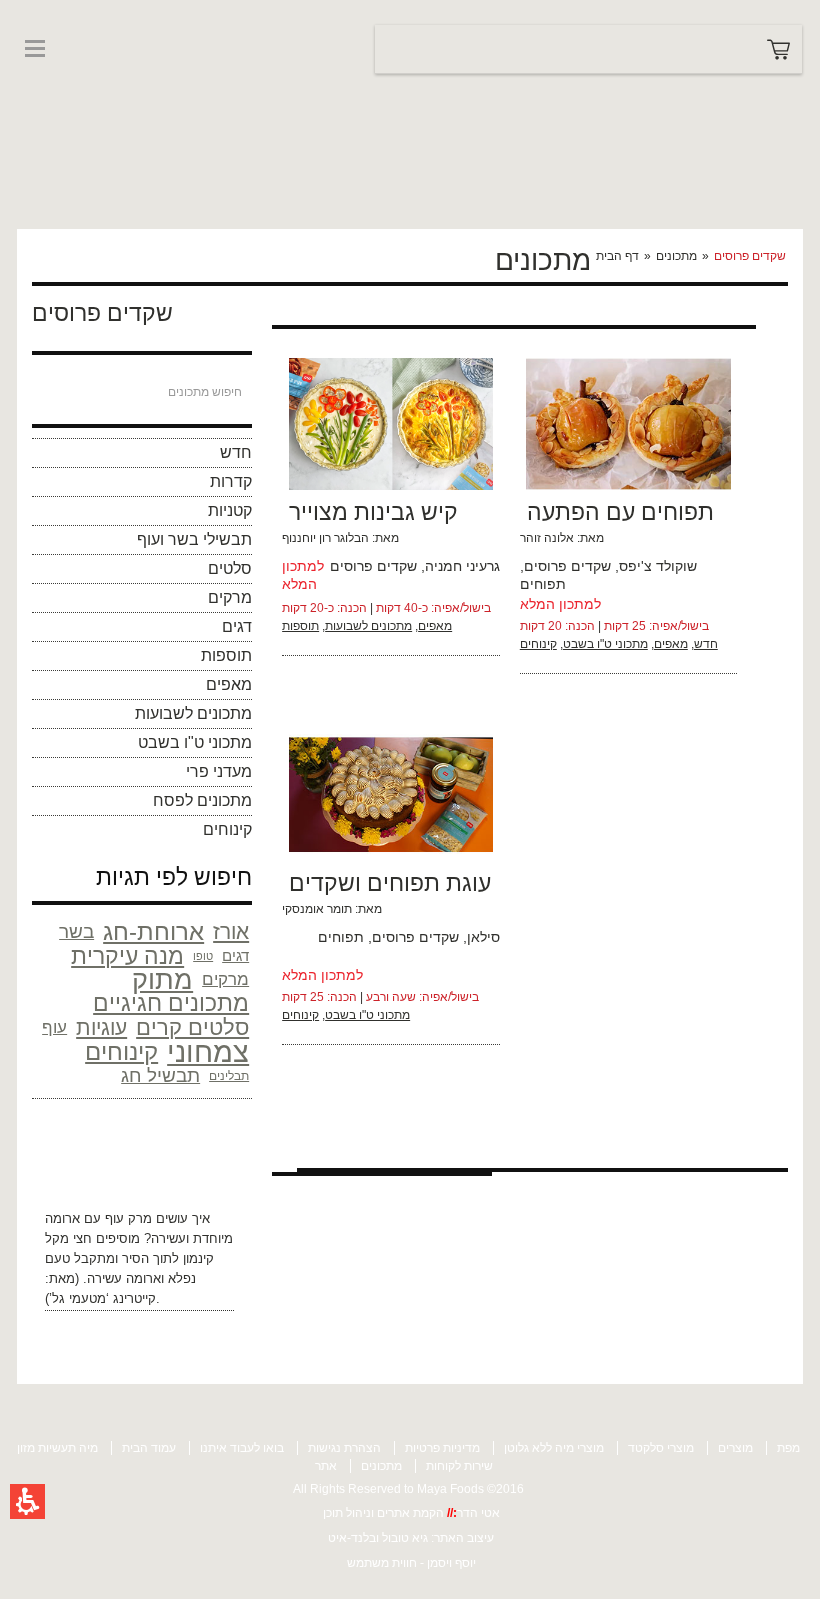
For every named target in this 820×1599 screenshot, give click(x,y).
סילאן (483, 937)
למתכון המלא (560, 604)
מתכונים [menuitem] (381, 1466)
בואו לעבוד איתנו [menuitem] (242, 1448)
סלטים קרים (192, 1028)
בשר (76, 931)
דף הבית (617, 256)
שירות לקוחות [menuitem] (459, 1466)
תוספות (226, 655)
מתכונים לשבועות (193, 713)
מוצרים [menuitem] (735, 1448)
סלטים (230, 568)
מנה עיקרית (127, 956)
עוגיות (101, 1027)
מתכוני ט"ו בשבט (195, 742)
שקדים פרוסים (373, 566)
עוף (54, 1027)
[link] (76, 88)
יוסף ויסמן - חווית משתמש (411, 1563)
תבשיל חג (160, 1075)
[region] (689, 256)
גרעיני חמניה (462, 566)
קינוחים (227, 829)
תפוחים (543, 584)
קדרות (231, 481)
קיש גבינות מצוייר (373, 512)
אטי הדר (478, 1513)
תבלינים (229, 1076)
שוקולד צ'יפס (658, 566)
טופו (203, 956)
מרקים (230, 597)
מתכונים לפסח (202, 800)
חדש (236, 452)
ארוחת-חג (153, 932)
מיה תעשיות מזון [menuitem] (57, 1448)
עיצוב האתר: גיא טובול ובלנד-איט (411, 1538)
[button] (27, 1501)
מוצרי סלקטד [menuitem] (661, 1448)
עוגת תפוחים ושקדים (390, 883)
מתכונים (676, 256)
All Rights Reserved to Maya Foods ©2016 (408, 1489)
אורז (231, 931)
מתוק (162, 980)
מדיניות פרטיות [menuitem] (442, 1448)
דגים (237, 626)
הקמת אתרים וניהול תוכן (385, 1513)
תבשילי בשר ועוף (194, 539)
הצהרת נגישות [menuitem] (344, 1448)
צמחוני (208, 1052)
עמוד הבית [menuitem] (149, 1448)
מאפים (229, 684)
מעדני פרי (219, 771)
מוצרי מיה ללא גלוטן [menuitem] (554, 1448)
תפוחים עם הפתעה (620, 512)
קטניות (230, 510)
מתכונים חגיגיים (171, 1004)
